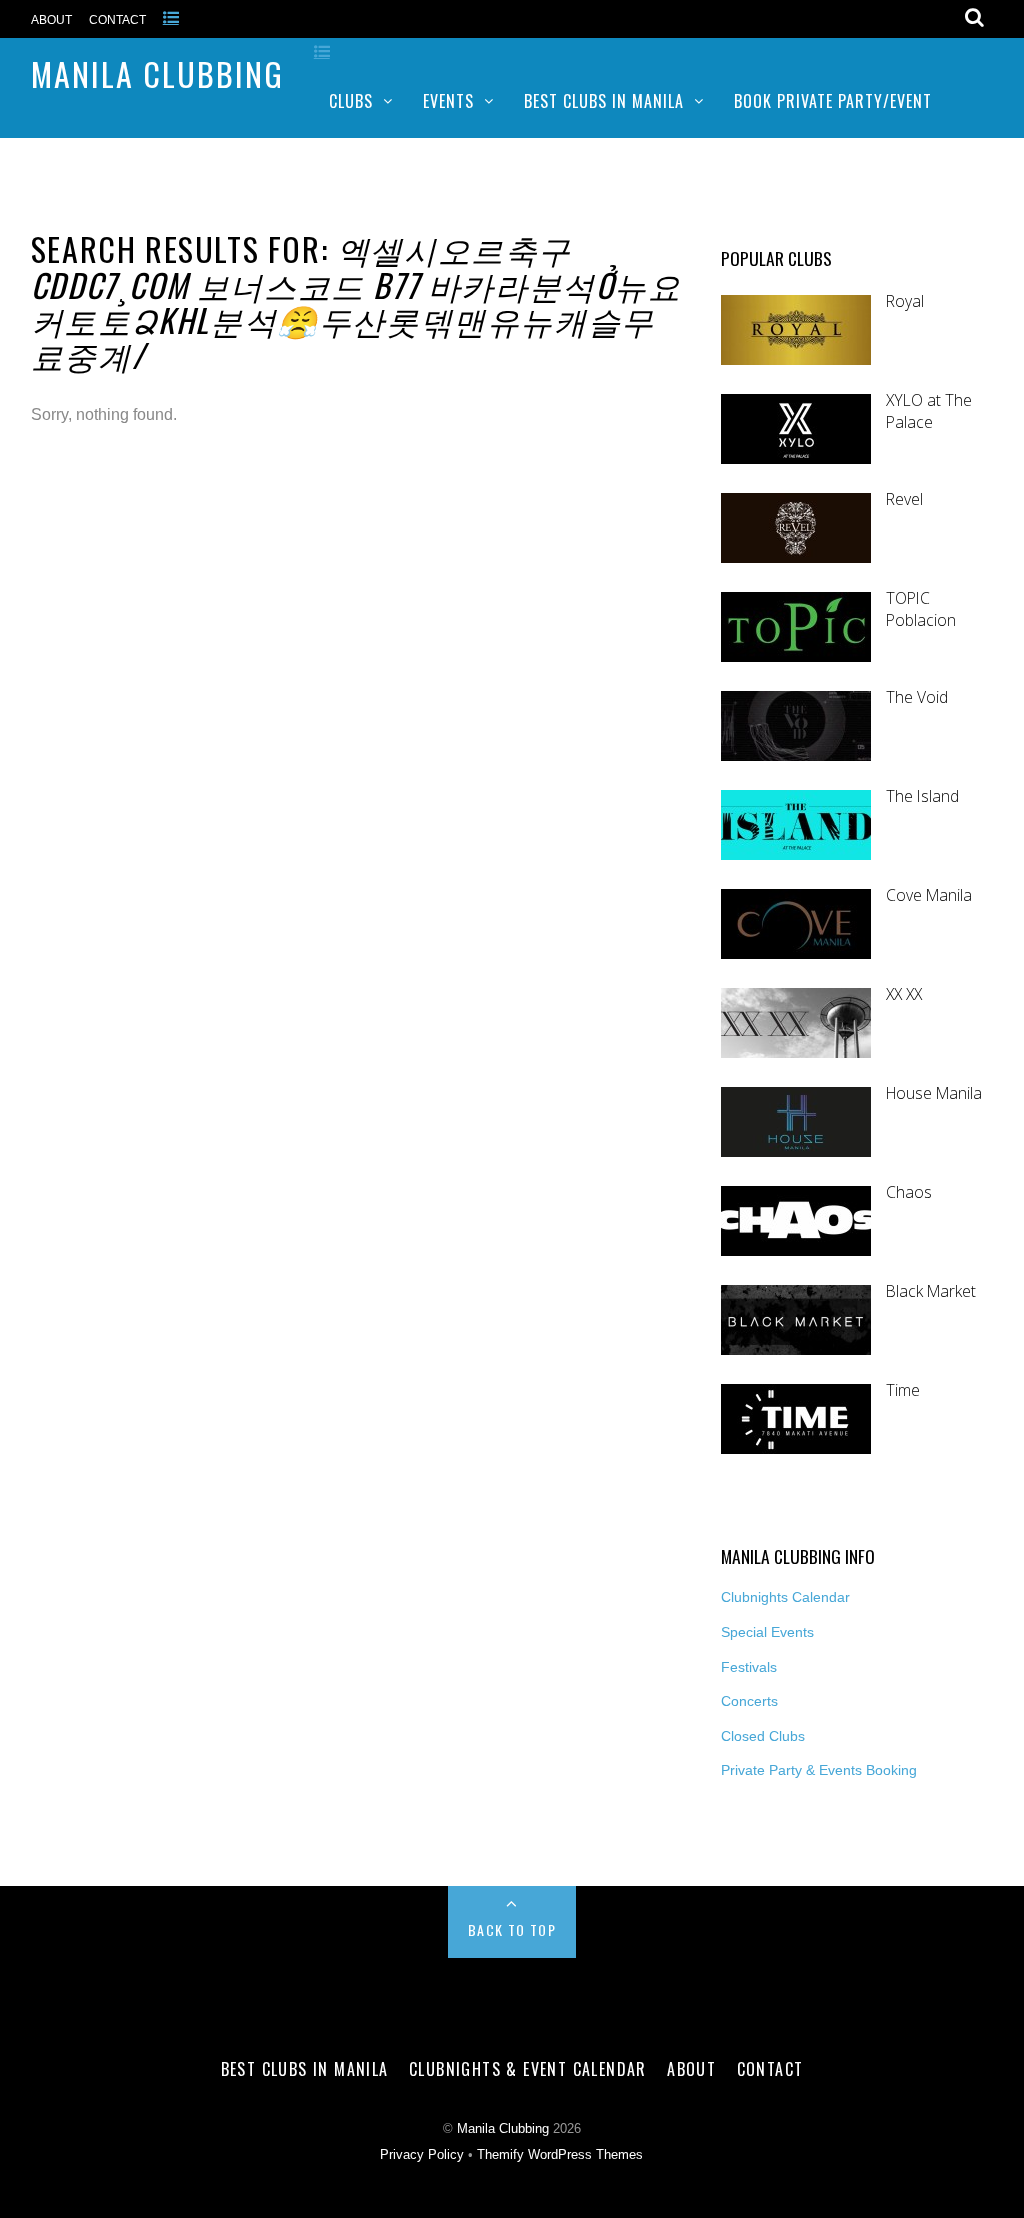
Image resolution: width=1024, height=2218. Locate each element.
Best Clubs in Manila (604, 101)
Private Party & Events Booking (819, 1770)
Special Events (767, 1632)
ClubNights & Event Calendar (528, 2069)
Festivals (749, 1667)
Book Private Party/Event (833, 101)
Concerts (749, 1701)
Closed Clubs (763, 1736)
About (51, 20)
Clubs (351, 101)
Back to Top (512, 1929)
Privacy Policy (422, 2155)
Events (448, 101)
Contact (117, 20)
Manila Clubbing (157, 73)
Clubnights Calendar (785, 1597)
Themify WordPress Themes (560, 2155)
